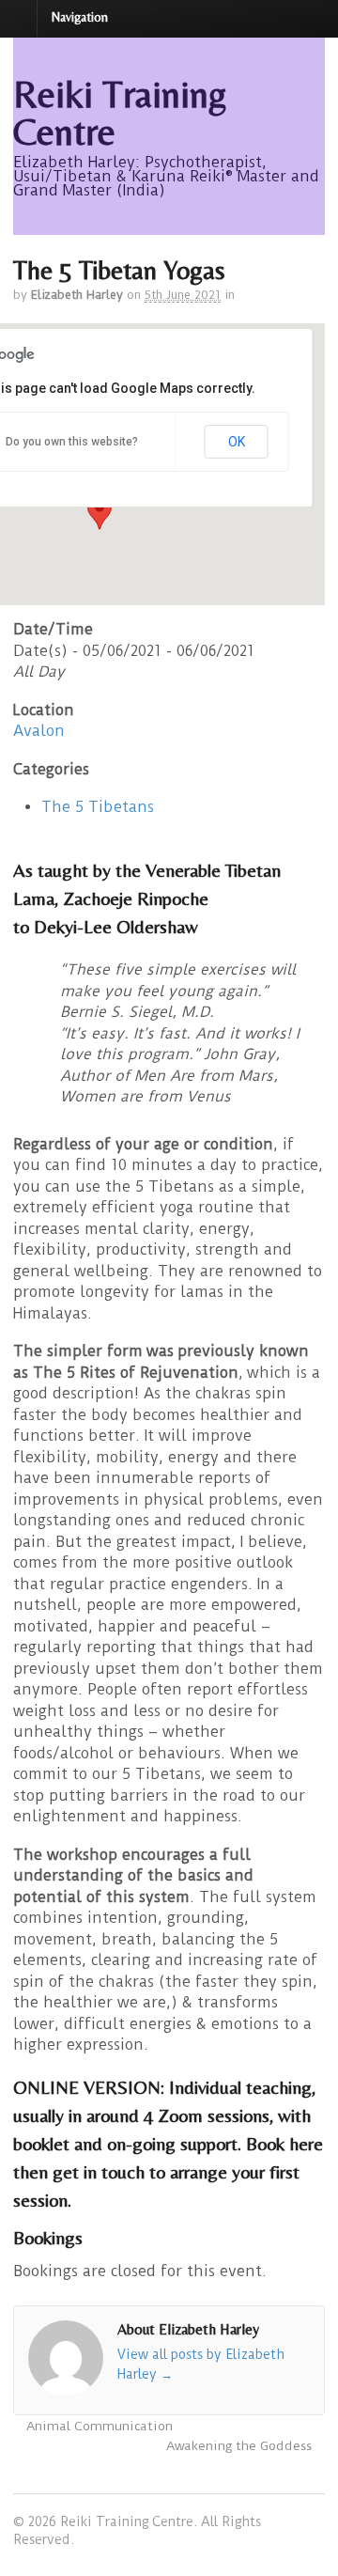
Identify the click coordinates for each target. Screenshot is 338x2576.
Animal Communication (98, 2426)
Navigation (80, 17)
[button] (100, 512)
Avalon (39, 731)
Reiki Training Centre (120, 113)
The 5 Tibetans (98, 807)
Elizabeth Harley (77, 295)
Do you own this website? (72, 442)
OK (237, 442)
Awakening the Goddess (241, 2446)
